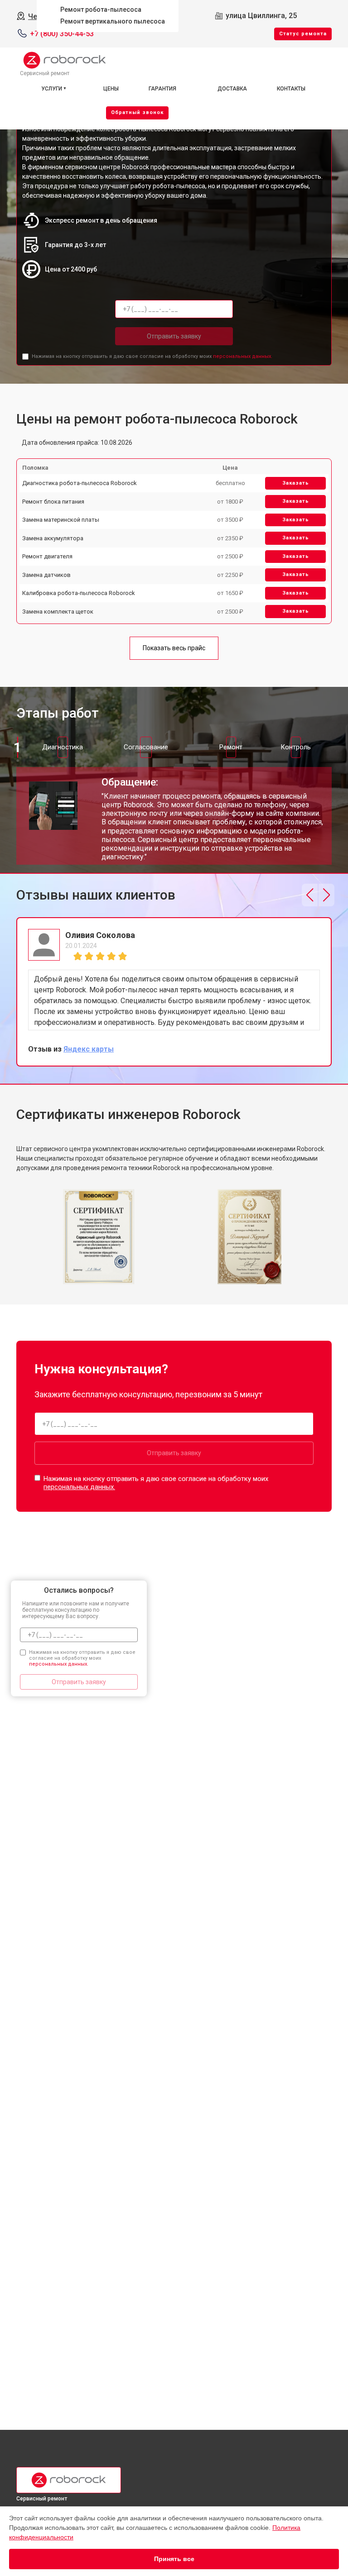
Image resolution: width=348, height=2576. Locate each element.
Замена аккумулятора (53, 538)
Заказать (296, 483)
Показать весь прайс (174, 648)
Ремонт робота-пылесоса (101, 10)
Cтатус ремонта (303, 34)
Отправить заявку (174, 336)
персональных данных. (243, 356)
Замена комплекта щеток (58, 612)
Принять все (174, 2559)
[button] (310, 895)
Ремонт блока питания (53, 502)
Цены (111, 89)
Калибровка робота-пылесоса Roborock (79, 593)
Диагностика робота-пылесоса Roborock (80, 483)
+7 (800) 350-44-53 (62, 34)
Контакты (291, 89)
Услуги (52, 89)
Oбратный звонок (137, 112)
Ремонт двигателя (47, 556)
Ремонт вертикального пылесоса (113, 21)
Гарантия (162, 89)
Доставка (232, 89)
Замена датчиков (46, 575)
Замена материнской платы (61, 520)
